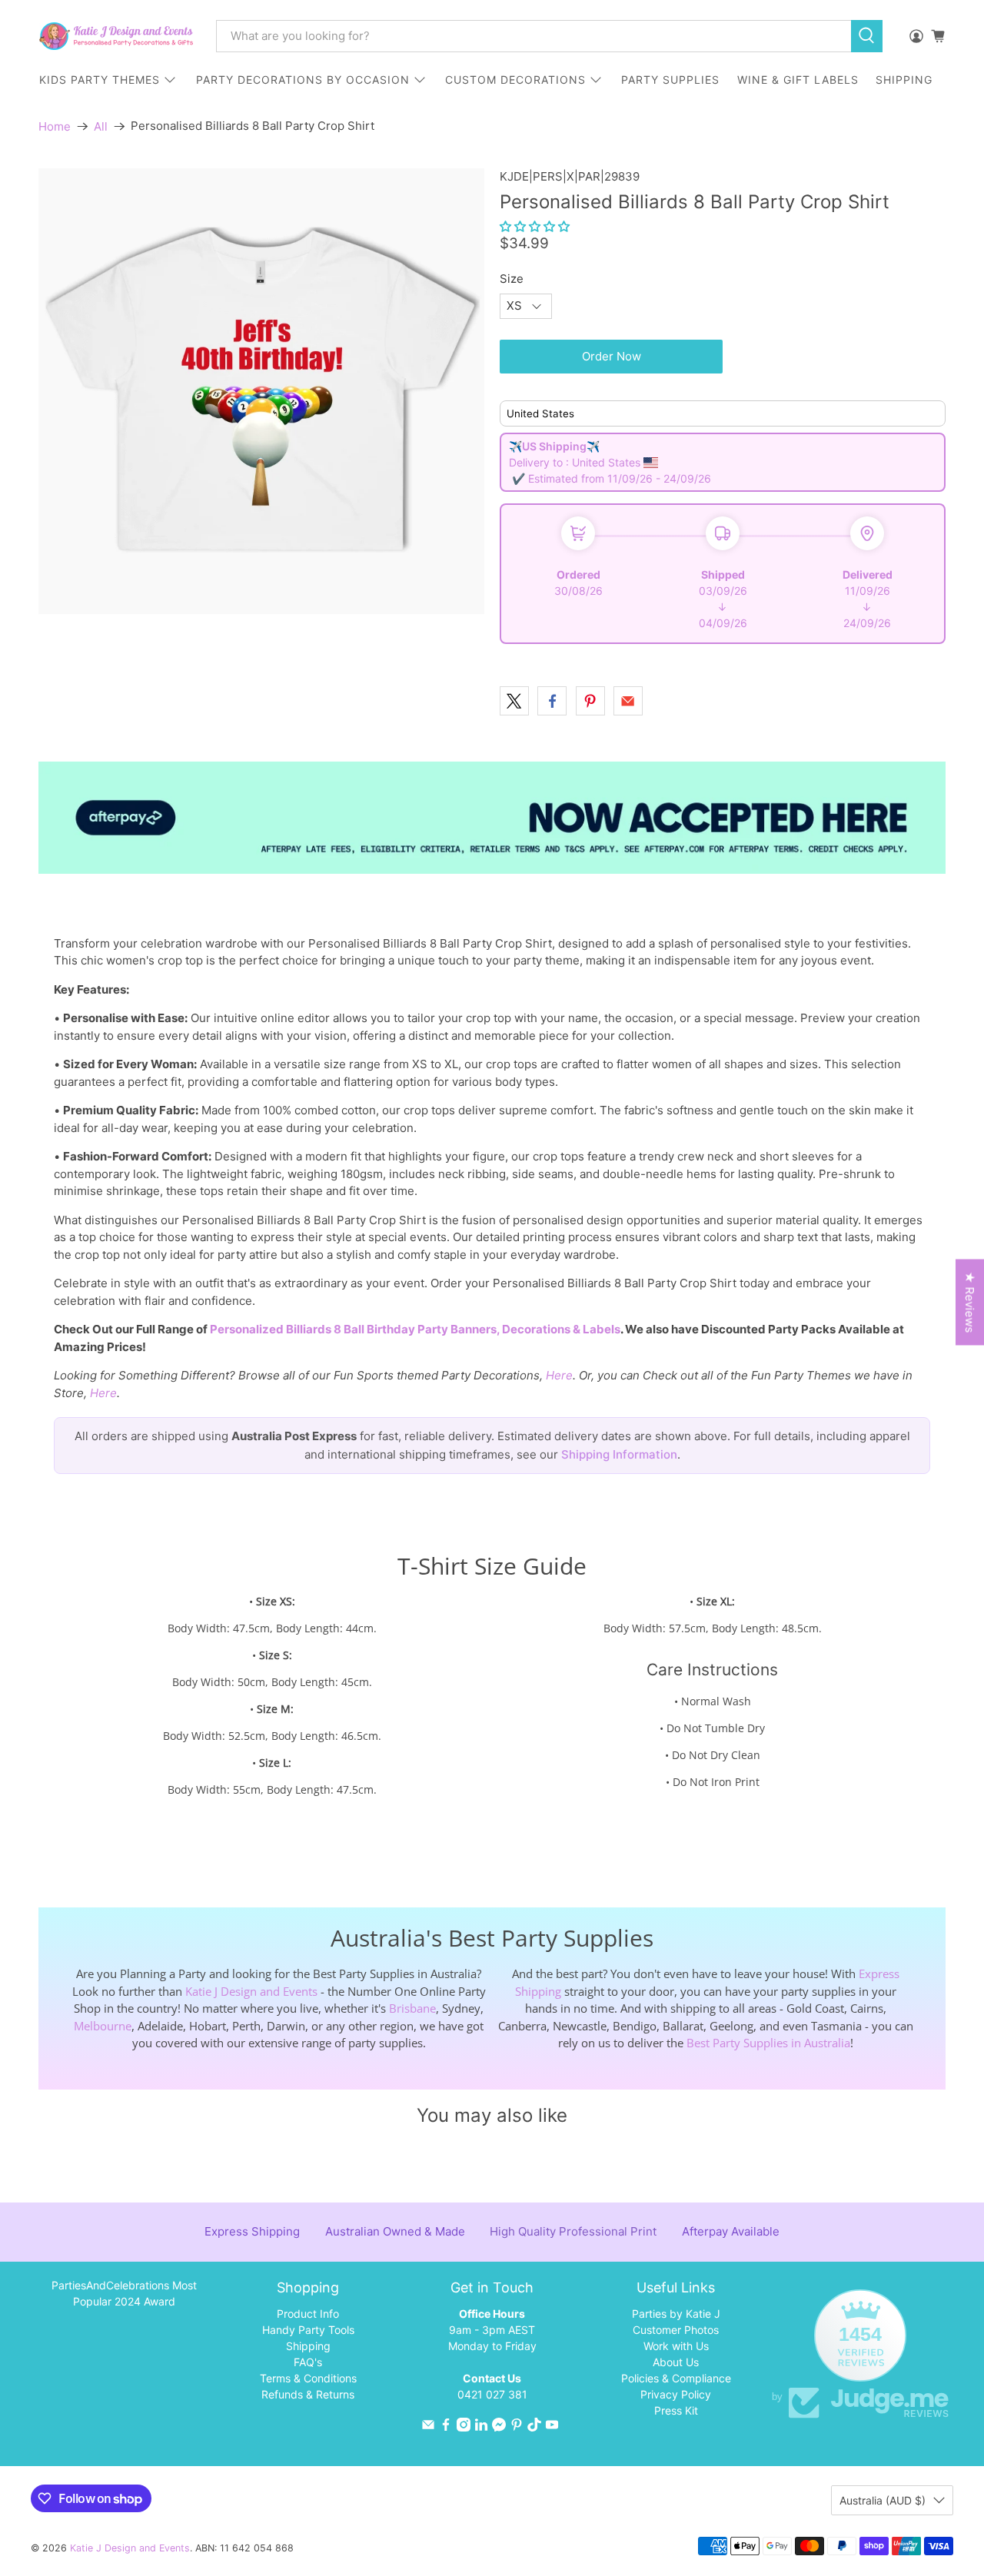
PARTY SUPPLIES (670, 80)
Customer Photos (676, 2330)
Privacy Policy (676, 2394)
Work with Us (676, 2346)
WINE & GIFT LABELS (798, 80)
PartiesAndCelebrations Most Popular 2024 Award (124, 2293)
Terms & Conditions (308, 2378)
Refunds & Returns (308, 2394)
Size (512, 279)
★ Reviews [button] (970, 1303)
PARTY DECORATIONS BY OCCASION (303, 80)
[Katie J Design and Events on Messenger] (499, 2427)
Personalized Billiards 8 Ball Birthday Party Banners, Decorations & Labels (415, 1329)
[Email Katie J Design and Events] (428, 2427)
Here (559, 1375)
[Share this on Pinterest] (590, 701)
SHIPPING (904, 80)
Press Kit (676, 2410)
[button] (535, 226)
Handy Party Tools (308, 2330)
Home (55, 126)
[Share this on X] (514, 701)
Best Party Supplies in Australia (768, 2043)
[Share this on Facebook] (552, 701)
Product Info (308, 2314)
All (101, 126)
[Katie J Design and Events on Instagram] (464, 2427)
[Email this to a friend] (628, 701)
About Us (676, 2362)
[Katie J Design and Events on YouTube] (552, 2427)
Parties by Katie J (676, 2314)
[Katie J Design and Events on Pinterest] (517, 2427)
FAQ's (308, 2362)
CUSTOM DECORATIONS (515, 80)
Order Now (612, 356)
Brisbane (412, 2008)
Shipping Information (619, 1454)
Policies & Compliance (676, 2378)
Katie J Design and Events (251, 1991)
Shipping (308, 2346)
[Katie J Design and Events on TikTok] (534, 2427)
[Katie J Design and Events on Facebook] (446, 2427)
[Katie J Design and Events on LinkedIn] (481, 2427)
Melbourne (103, 2026)
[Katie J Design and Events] (116, 36)
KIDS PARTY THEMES (100, 80)
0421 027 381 (492, 2394)
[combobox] (534, 36)
